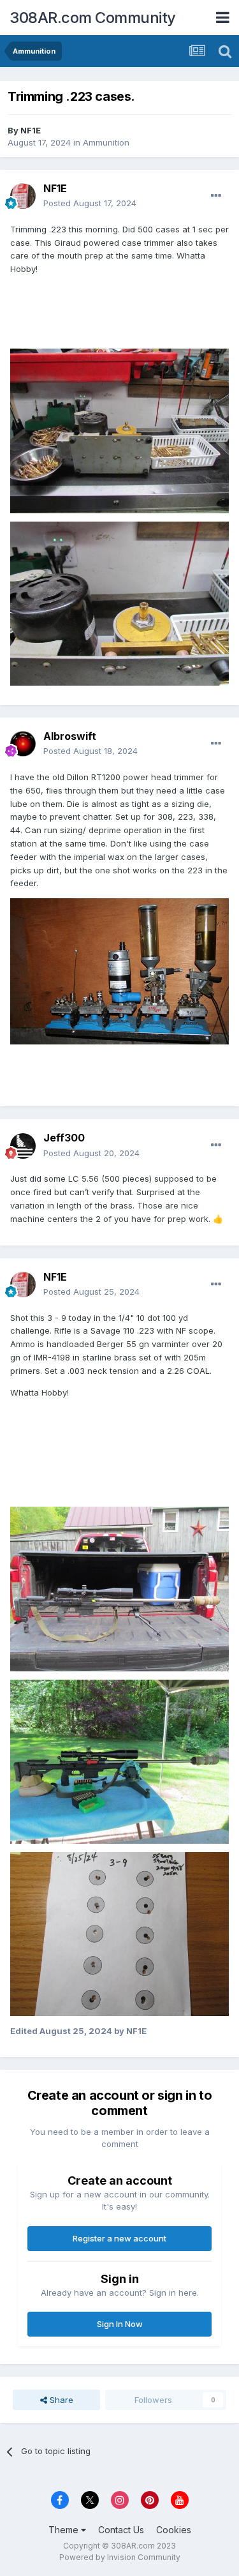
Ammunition (106, 142)
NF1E (31, 130)
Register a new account (119, 2238)
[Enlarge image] (119, 970)
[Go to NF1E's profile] (23, 196)
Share (60, 2400)
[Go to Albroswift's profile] (23, 744)
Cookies (174, 2530)
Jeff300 (64, 1138)
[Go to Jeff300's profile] (23, 1146)
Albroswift (70, 736)
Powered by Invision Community (120, 2557)
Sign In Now (120, 2324)
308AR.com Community (93, 18)
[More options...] (216, 196)
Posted (90, 203)
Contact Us (121, 2530)
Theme (65, 2530)
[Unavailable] (119, 1588)
